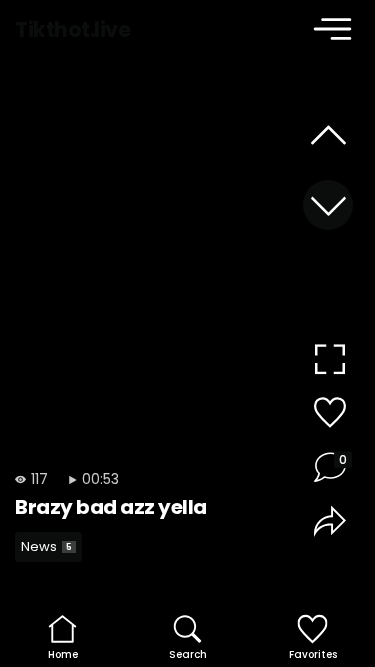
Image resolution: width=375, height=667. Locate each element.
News (46, 546)
